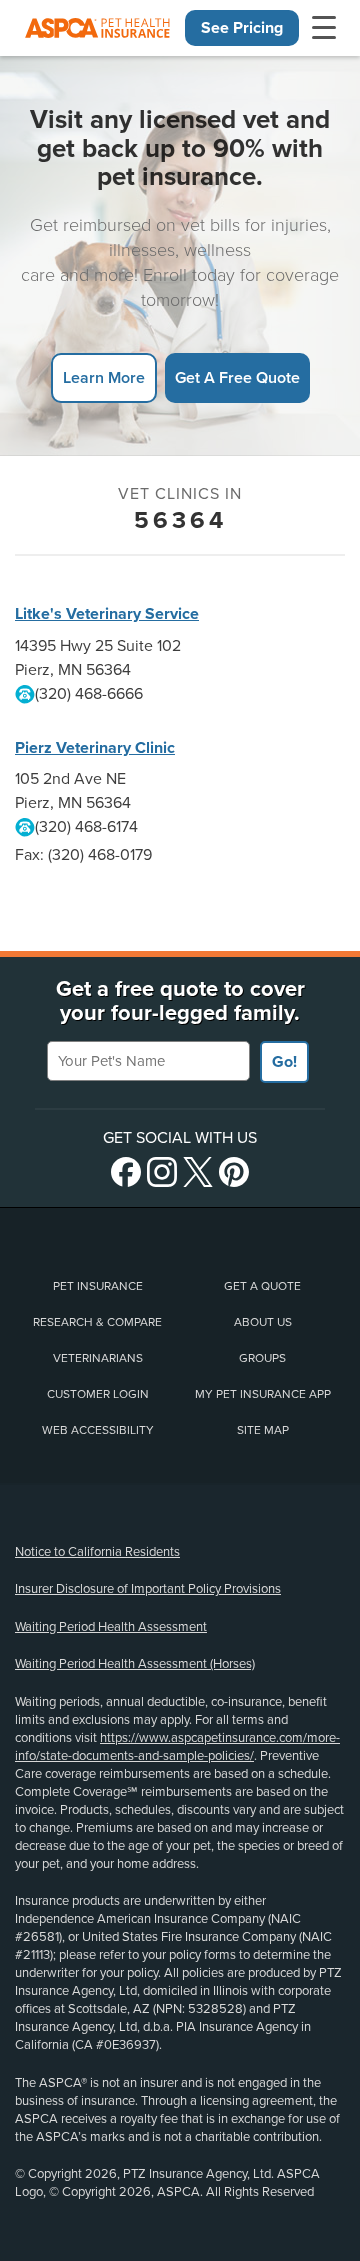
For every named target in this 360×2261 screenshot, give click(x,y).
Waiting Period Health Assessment (111, 1627)
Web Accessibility (98, 1430)
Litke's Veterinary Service (107, 614)
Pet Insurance (98, 1286)
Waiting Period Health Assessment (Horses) (135, 1664)
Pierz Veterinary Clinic (95, 748)
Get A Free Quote (237, 377)
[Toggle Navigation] (324, 28)
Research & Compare (97, 1322)
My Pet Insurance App (263, 1394)
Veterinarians (98, 1358)
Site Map (263, 1430)
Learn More (104, 377)
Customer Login (98, 1394)
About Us (263, 1322)
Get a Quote (262, 1286)
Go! (284, 1062)
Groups (262, 1358)
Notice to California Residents (97, 1552)
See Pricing (242, 28)
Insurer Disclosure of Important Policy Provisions (148, 1589)
